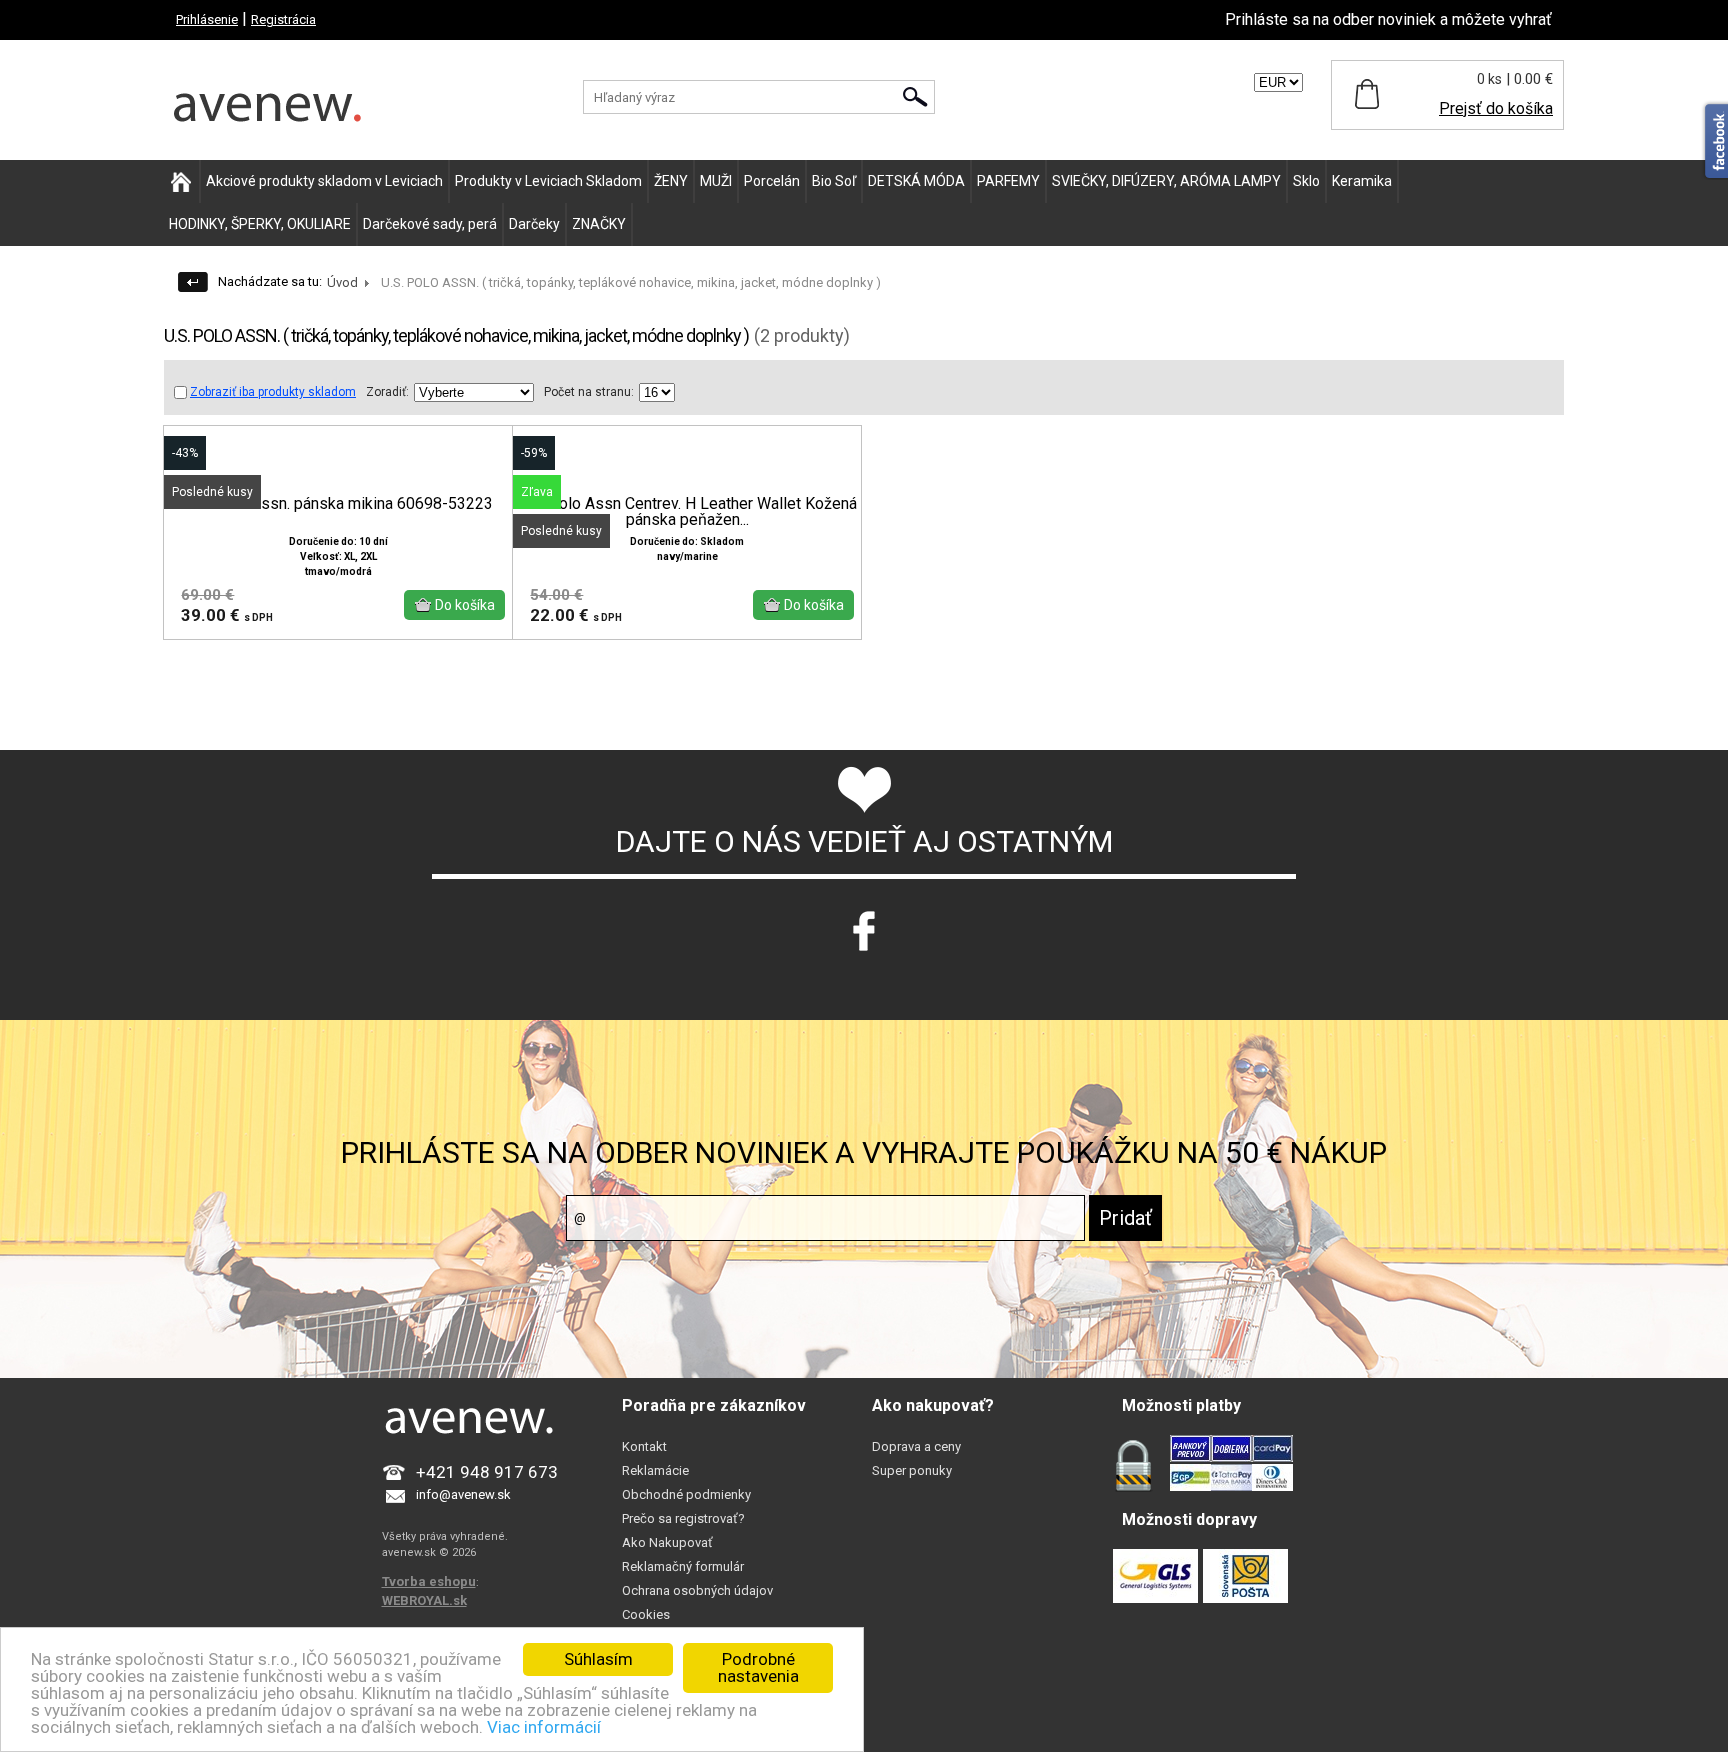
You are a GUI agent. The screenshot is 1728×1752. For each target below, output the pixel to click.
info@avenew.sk (463, 1494)
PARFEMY (1008, 181)
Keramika (1362, 181)
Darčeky (534, 224)
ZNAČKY (599, 224)
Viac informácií (544, 1727)
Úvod (342, 282)
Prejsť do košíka (1496, 108)
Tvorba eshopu (429, 1581)
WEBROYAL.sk (424, 1600)
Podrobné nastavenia (758, 1667)
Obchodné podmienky (686, 1494)
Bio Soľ (834, 181)
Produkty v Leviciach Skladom (548, 181)
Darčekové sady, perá (430, 224)
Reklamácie (655, 1470)
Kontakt (644, 1446)
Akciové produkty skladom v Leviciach (324, 181)
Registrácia (283, 19)
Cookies (646, 1614)
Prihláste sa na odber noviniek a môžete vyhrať (1388, 19)
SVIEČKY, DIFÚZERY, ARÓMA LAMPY (1166, 181)
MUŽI (716, 181)
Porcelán (772, 181)
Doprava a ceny (916, 1446)
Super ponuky (912, 1470)
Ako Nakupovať (667, 1542)
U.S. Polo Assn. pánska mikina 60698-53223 (338, 504)
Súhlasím (598, 1659)
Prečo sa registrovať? (683, 1518)
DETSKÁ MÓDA (916, 181)
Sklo (1306, 181)
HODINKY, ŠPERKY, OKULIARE (260, 224)
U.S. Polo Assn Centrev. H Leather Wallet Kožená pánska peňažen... (687, 512)
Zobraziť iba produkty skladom (273, 392)
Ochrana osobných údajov (697, 1590)
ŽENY (671, 181)
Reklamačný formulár (683, 1566)
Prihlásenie (207, 19)
